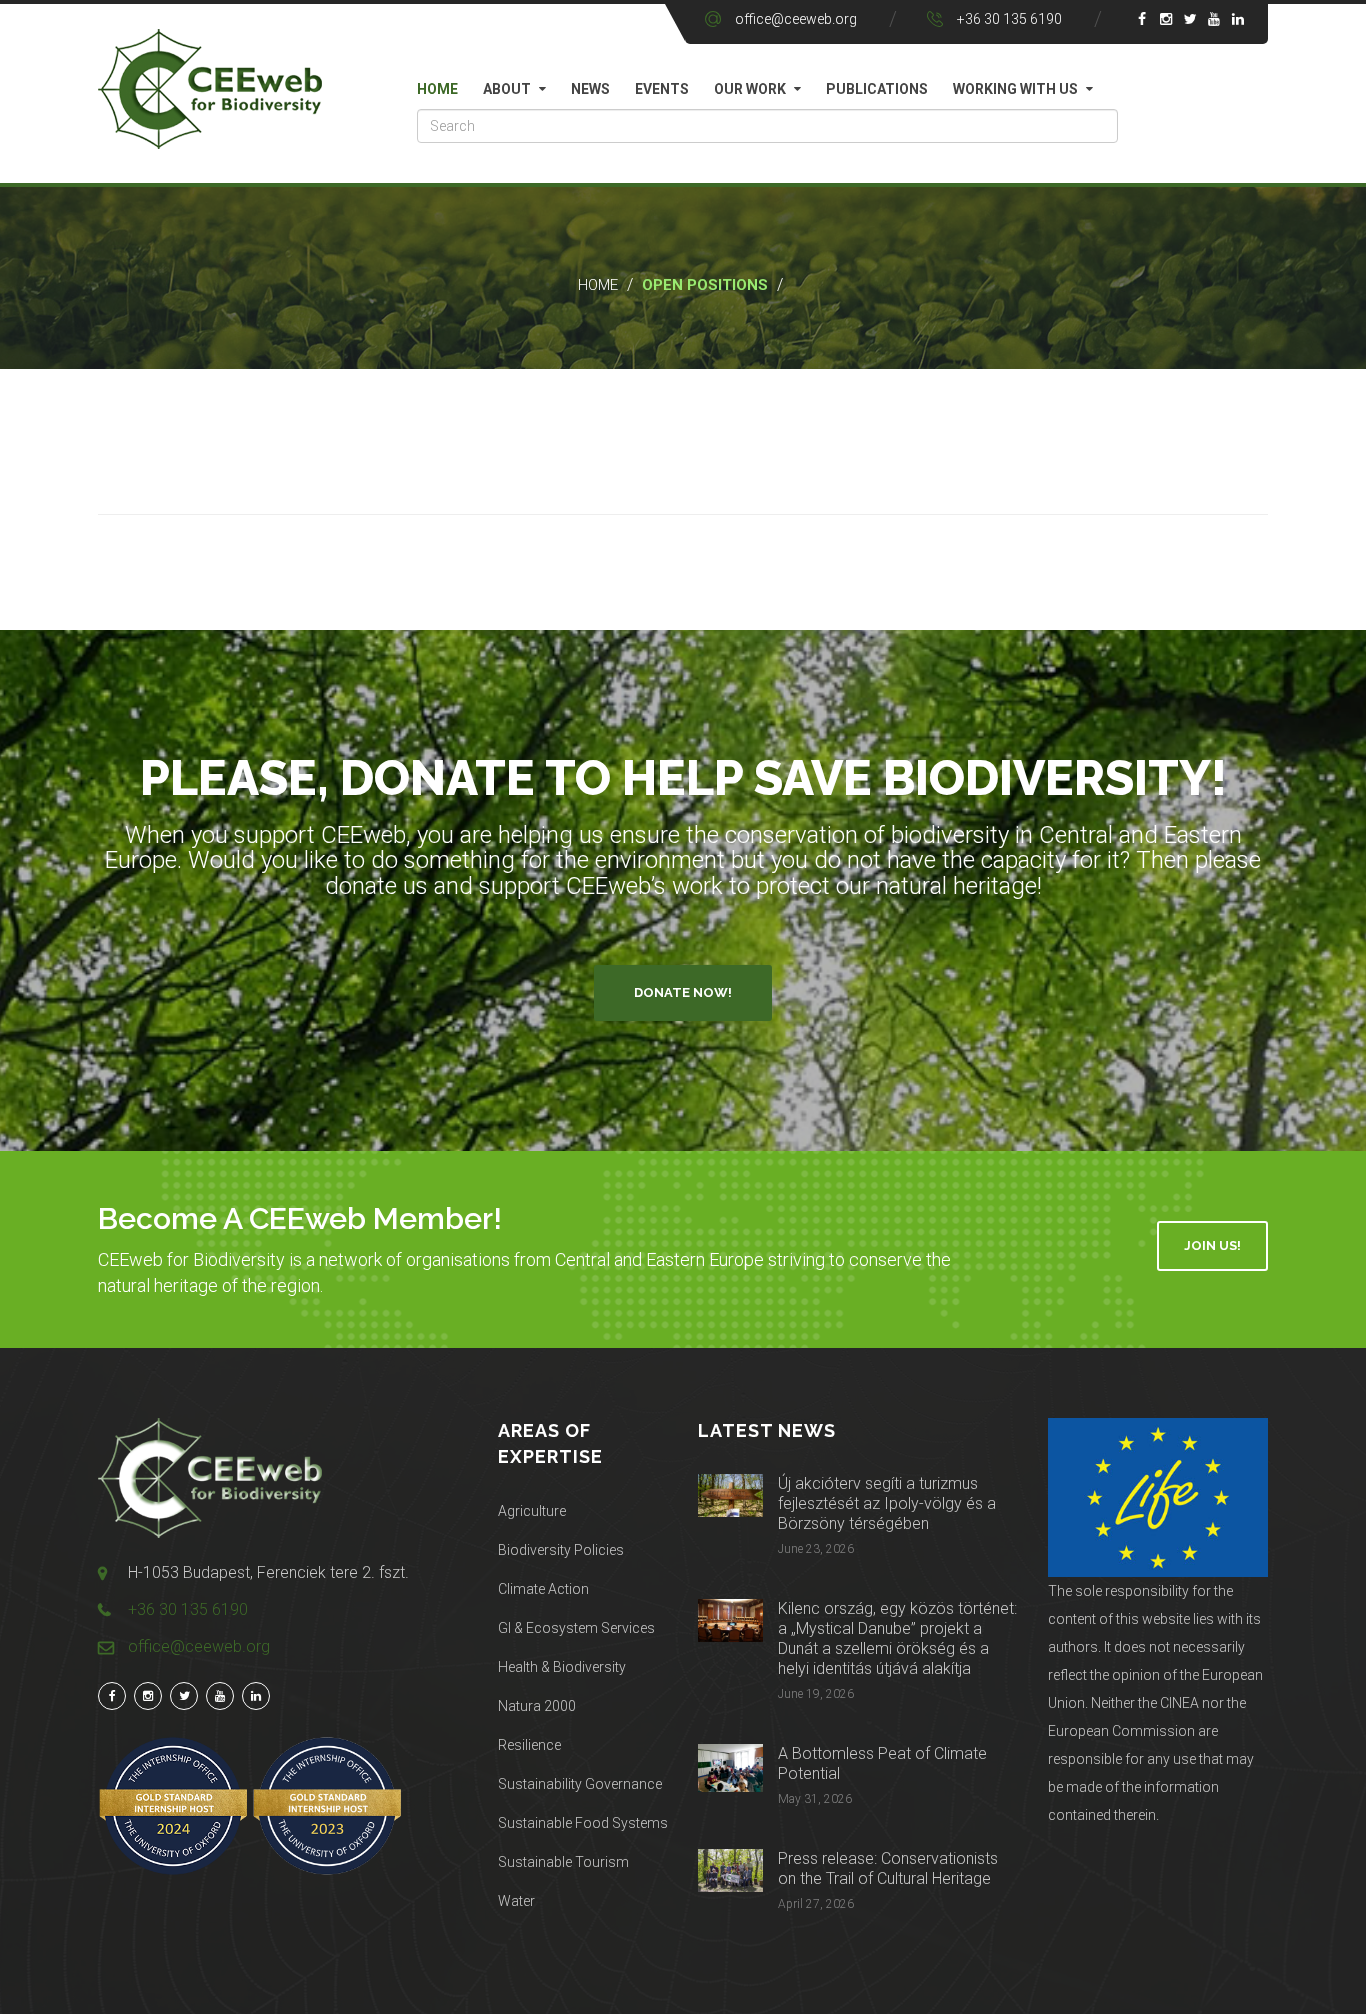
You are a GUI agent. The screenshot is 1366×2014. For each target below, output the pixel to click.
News (590, 89)
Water (516, 1901)
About (507, 89)
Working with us (1015, 89)
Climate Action (543, 1589)
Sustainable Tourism (563, 1862)
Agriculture (532, 1511)
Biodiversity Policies (561, 1550)
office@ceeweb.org (796, 19)
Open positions (705, 285)
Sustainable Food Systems (583, 1823)
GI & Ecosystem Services (576, 1628)
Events (662, 89)
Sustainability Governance (580, 1784)
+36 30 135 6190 (1009, 19)
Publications (877, 89)
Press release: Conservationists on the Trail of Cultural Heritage (888, 1868)
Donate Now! (683, 992)
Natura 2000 (537, 1706)
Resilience (529, 1745)
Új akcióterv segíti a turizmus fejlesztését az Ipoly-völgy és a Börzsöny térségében (887, 1503)
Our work (750, 89)
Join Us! (1212, 1245)
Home (437, 89)
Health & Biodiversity (562, 1667)
